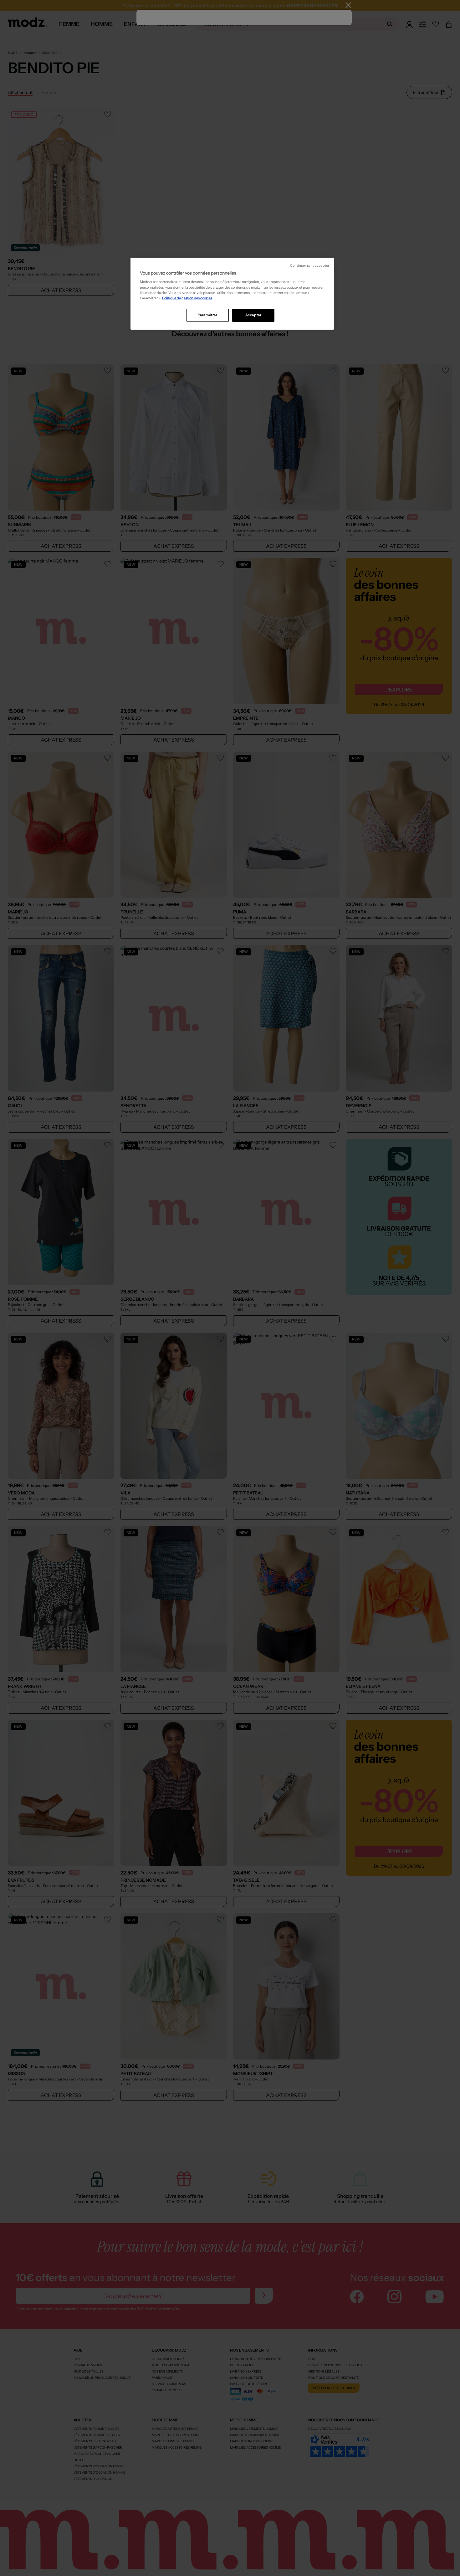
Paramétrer (208, 315)
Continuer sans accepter (310, 266)
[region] (232, 294)
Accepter (253, 315)
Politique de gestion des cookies (187, 298)
